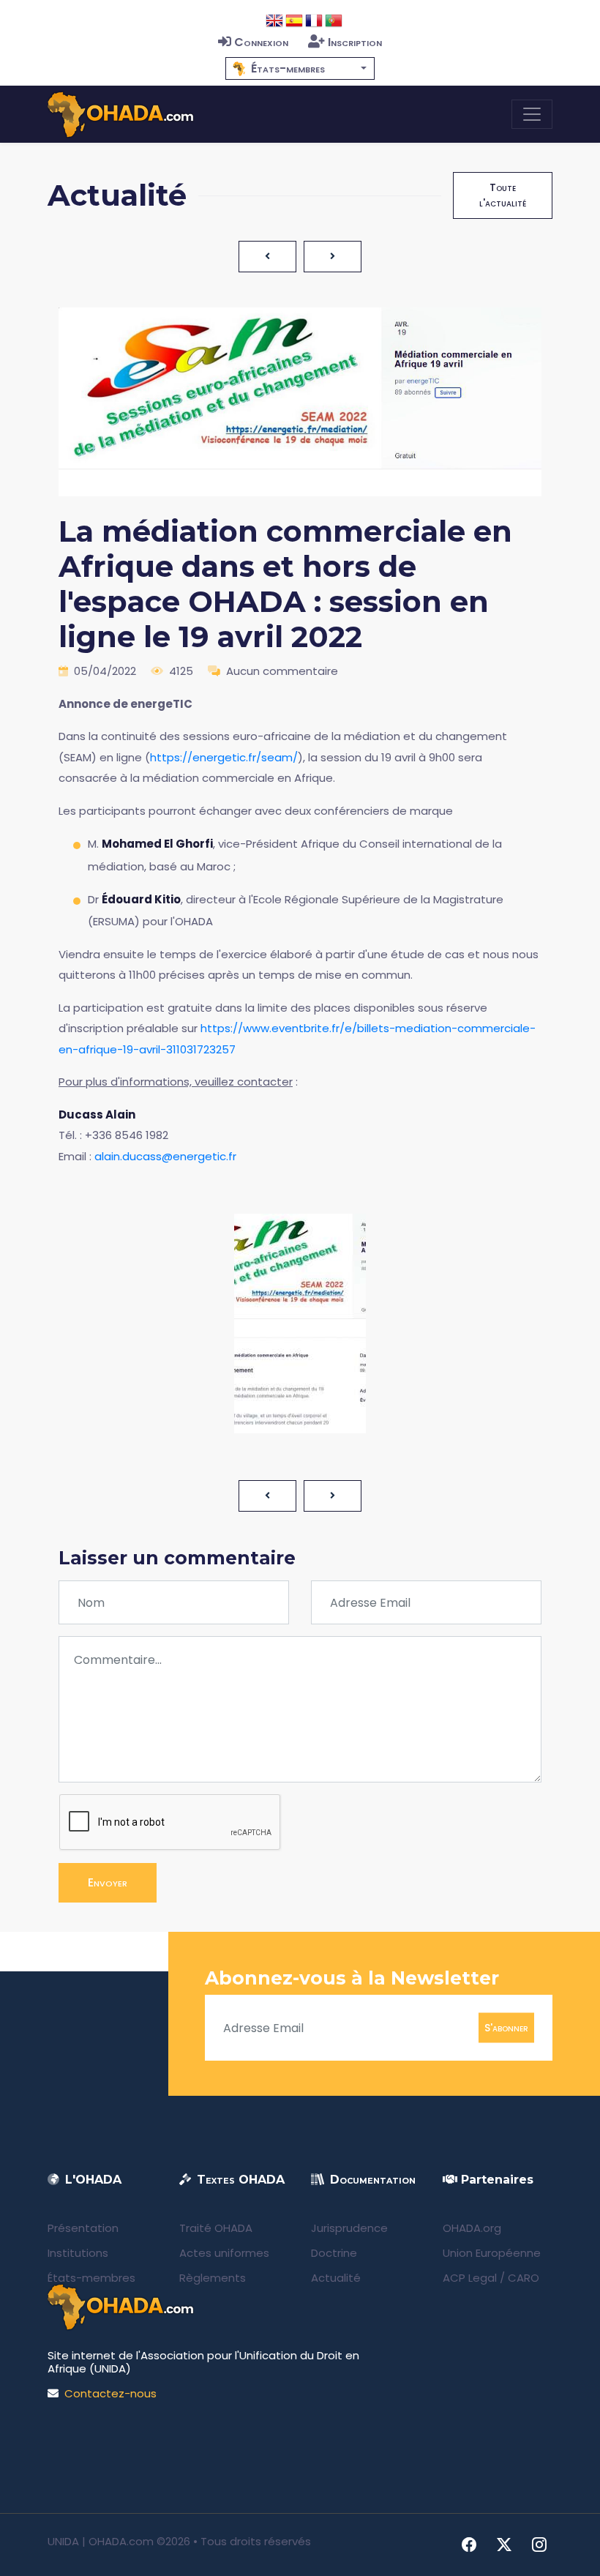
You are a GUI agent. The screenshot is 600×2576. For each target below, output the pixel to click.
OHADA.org (472, 2228)
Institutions (78, 2253)
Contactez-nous (110, 2393)
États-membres (91, 2278)
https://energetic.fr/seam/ (224, 757)
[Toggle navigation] (532, 114)
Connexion (261, 42)
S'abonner (506, 2028)
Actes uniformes (224, 2253)
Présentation (83, 2228)
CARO (524, 2278)
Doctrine (334, 2253)
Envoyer (108, 1882)
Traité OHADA (216, 2228)
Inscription (355, 42)
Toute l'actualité (503, 195)
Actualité (336, 2278)
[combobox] (300, 68)
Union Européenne (492, 2253)
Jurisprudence (349, 2228)
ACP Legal (470, 2278)
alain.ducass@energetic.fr (165, 1156)
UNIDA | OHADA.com (101, 2541)
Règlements (213, 2278)
